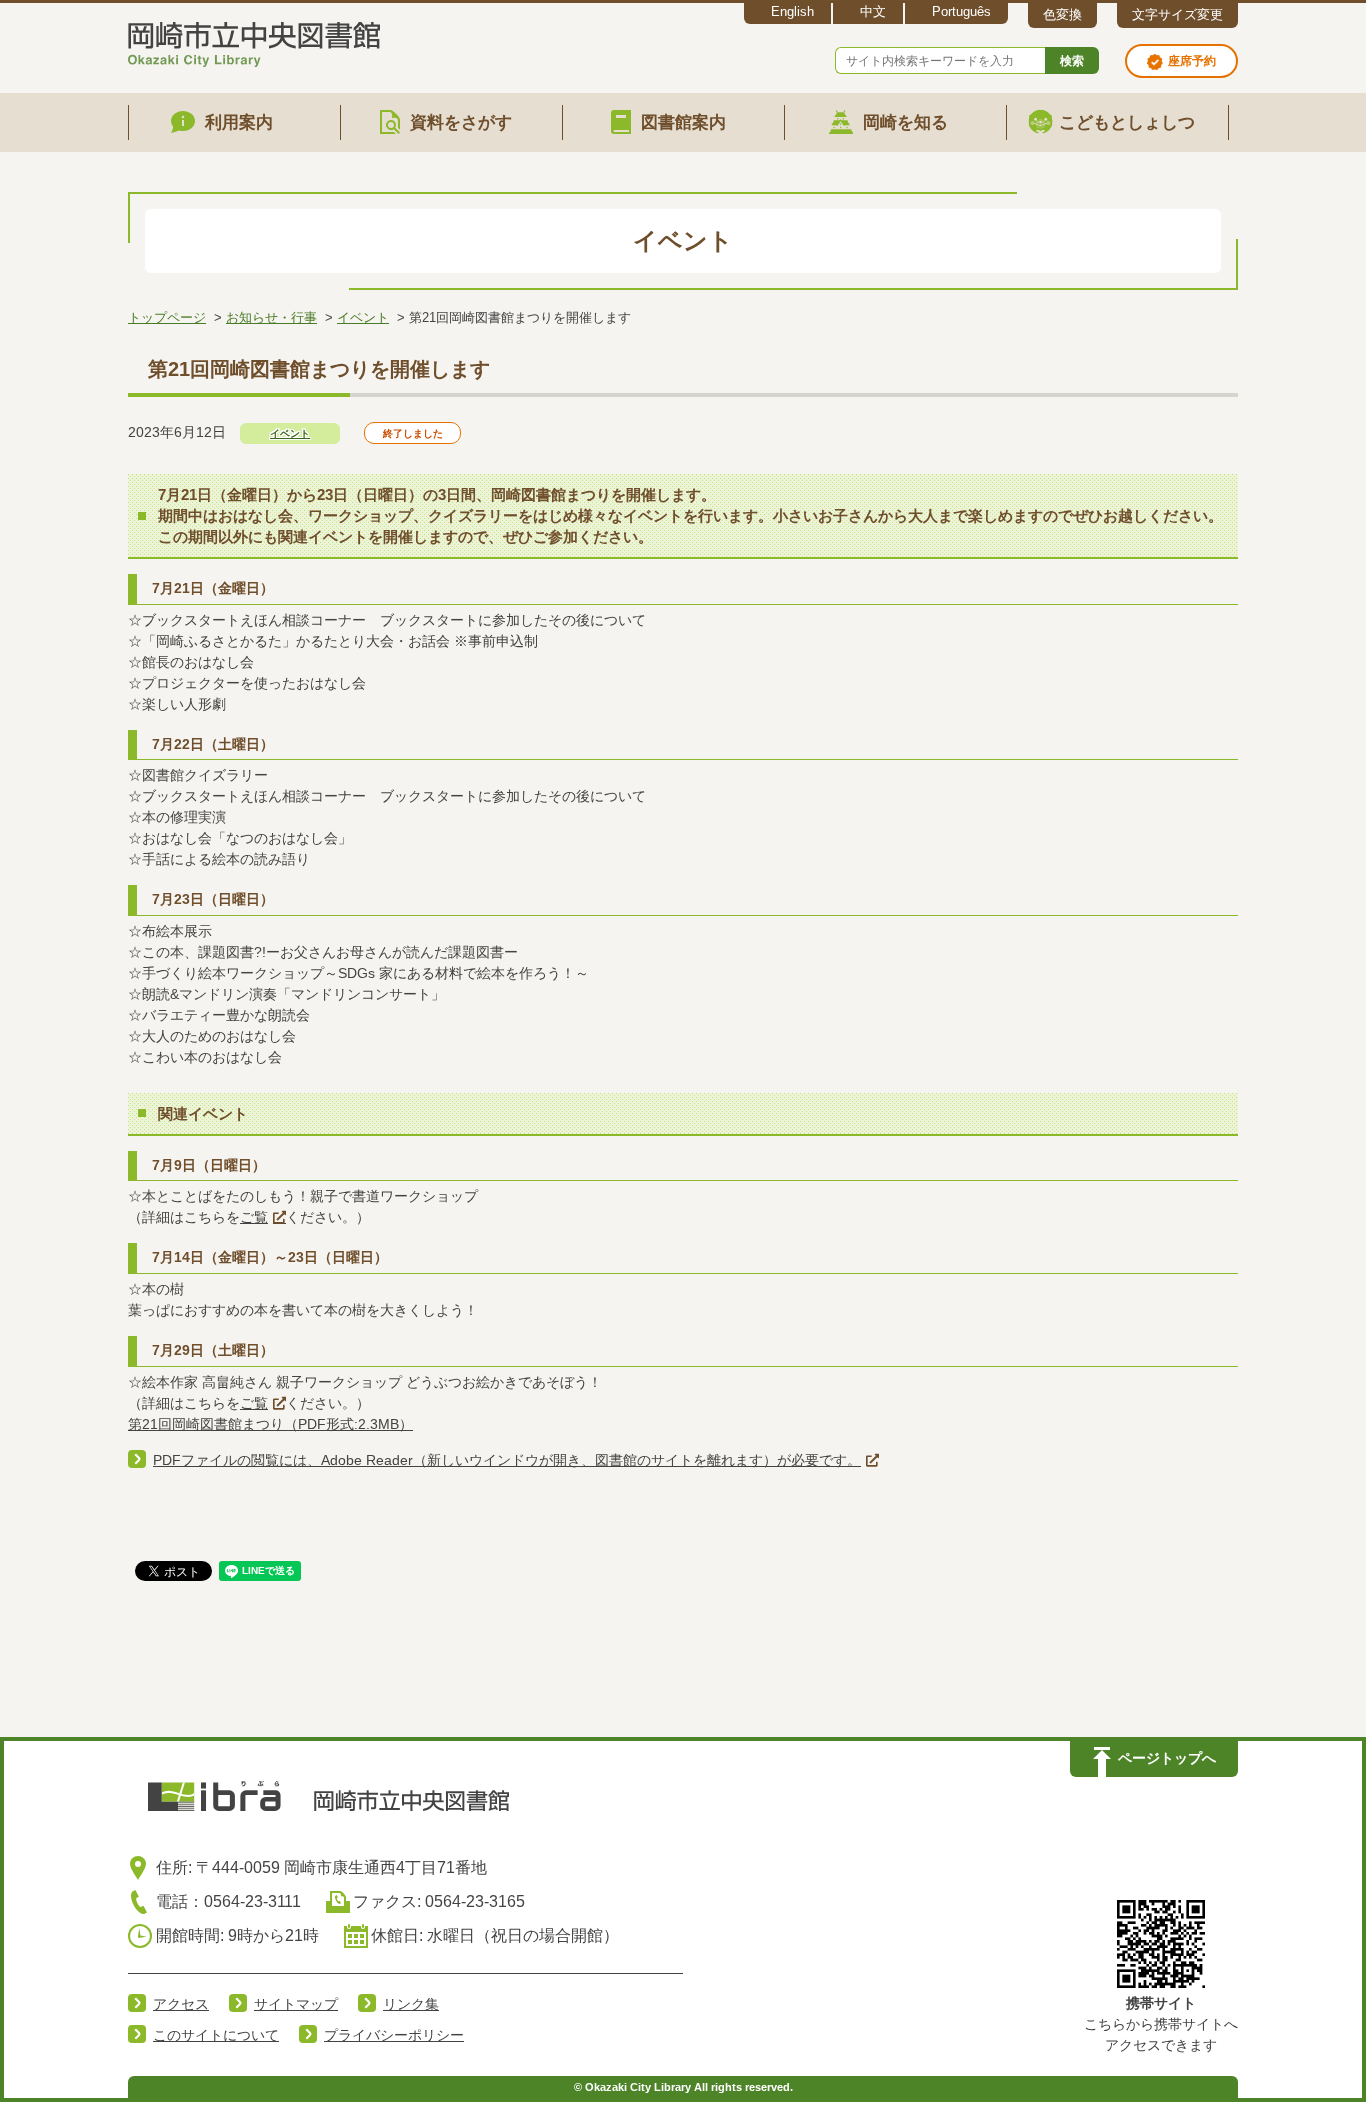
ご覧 (254, 1217)
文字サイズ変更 (1177, 14)
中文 (873, 11)
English (792, 11)
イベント (363, 317)
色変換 (1062, 14)
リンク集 (411, 2004)
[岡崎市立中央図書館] (254, 41)
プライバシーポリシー (394, 2035)
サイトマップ (296, 2004)
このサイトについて (216, 2035)
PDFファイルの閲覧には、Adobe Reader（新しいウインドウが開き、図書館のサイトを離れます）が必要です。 (507, 1460)
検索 (1072, 61)
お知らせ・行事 (271, 317)
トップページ (167, 317)
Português (961, 11)
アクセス (181, 2004)
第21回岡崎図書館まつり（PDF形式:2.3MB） (270, 1424)
